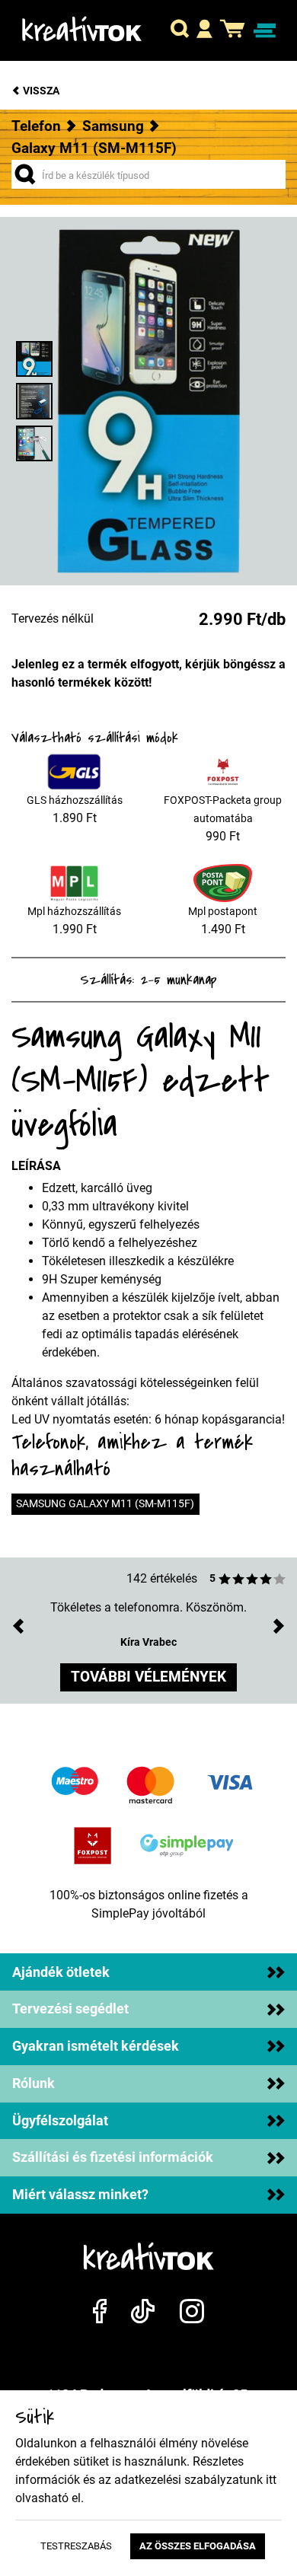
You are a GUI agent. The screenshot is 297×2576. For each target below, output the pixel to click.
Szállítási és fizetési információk (113, 2157)
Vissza (40, 91)
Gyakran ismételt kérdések (96, 2046)
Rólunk (34, 2083)
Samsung (113, 126)
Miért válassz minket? (80, 2195)
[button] (180, 30)
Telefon (36, 126)
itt (271, 2480)
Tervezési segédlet (70, 2009)
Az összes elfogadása (198, 2546)
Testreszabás (76, 2546)
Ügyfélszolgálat (60, 2121)
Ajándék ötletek (61, 1972)
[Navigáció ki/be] (265, 31)
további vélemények (148, 1677)
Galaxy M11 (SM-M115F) (94, 148)
